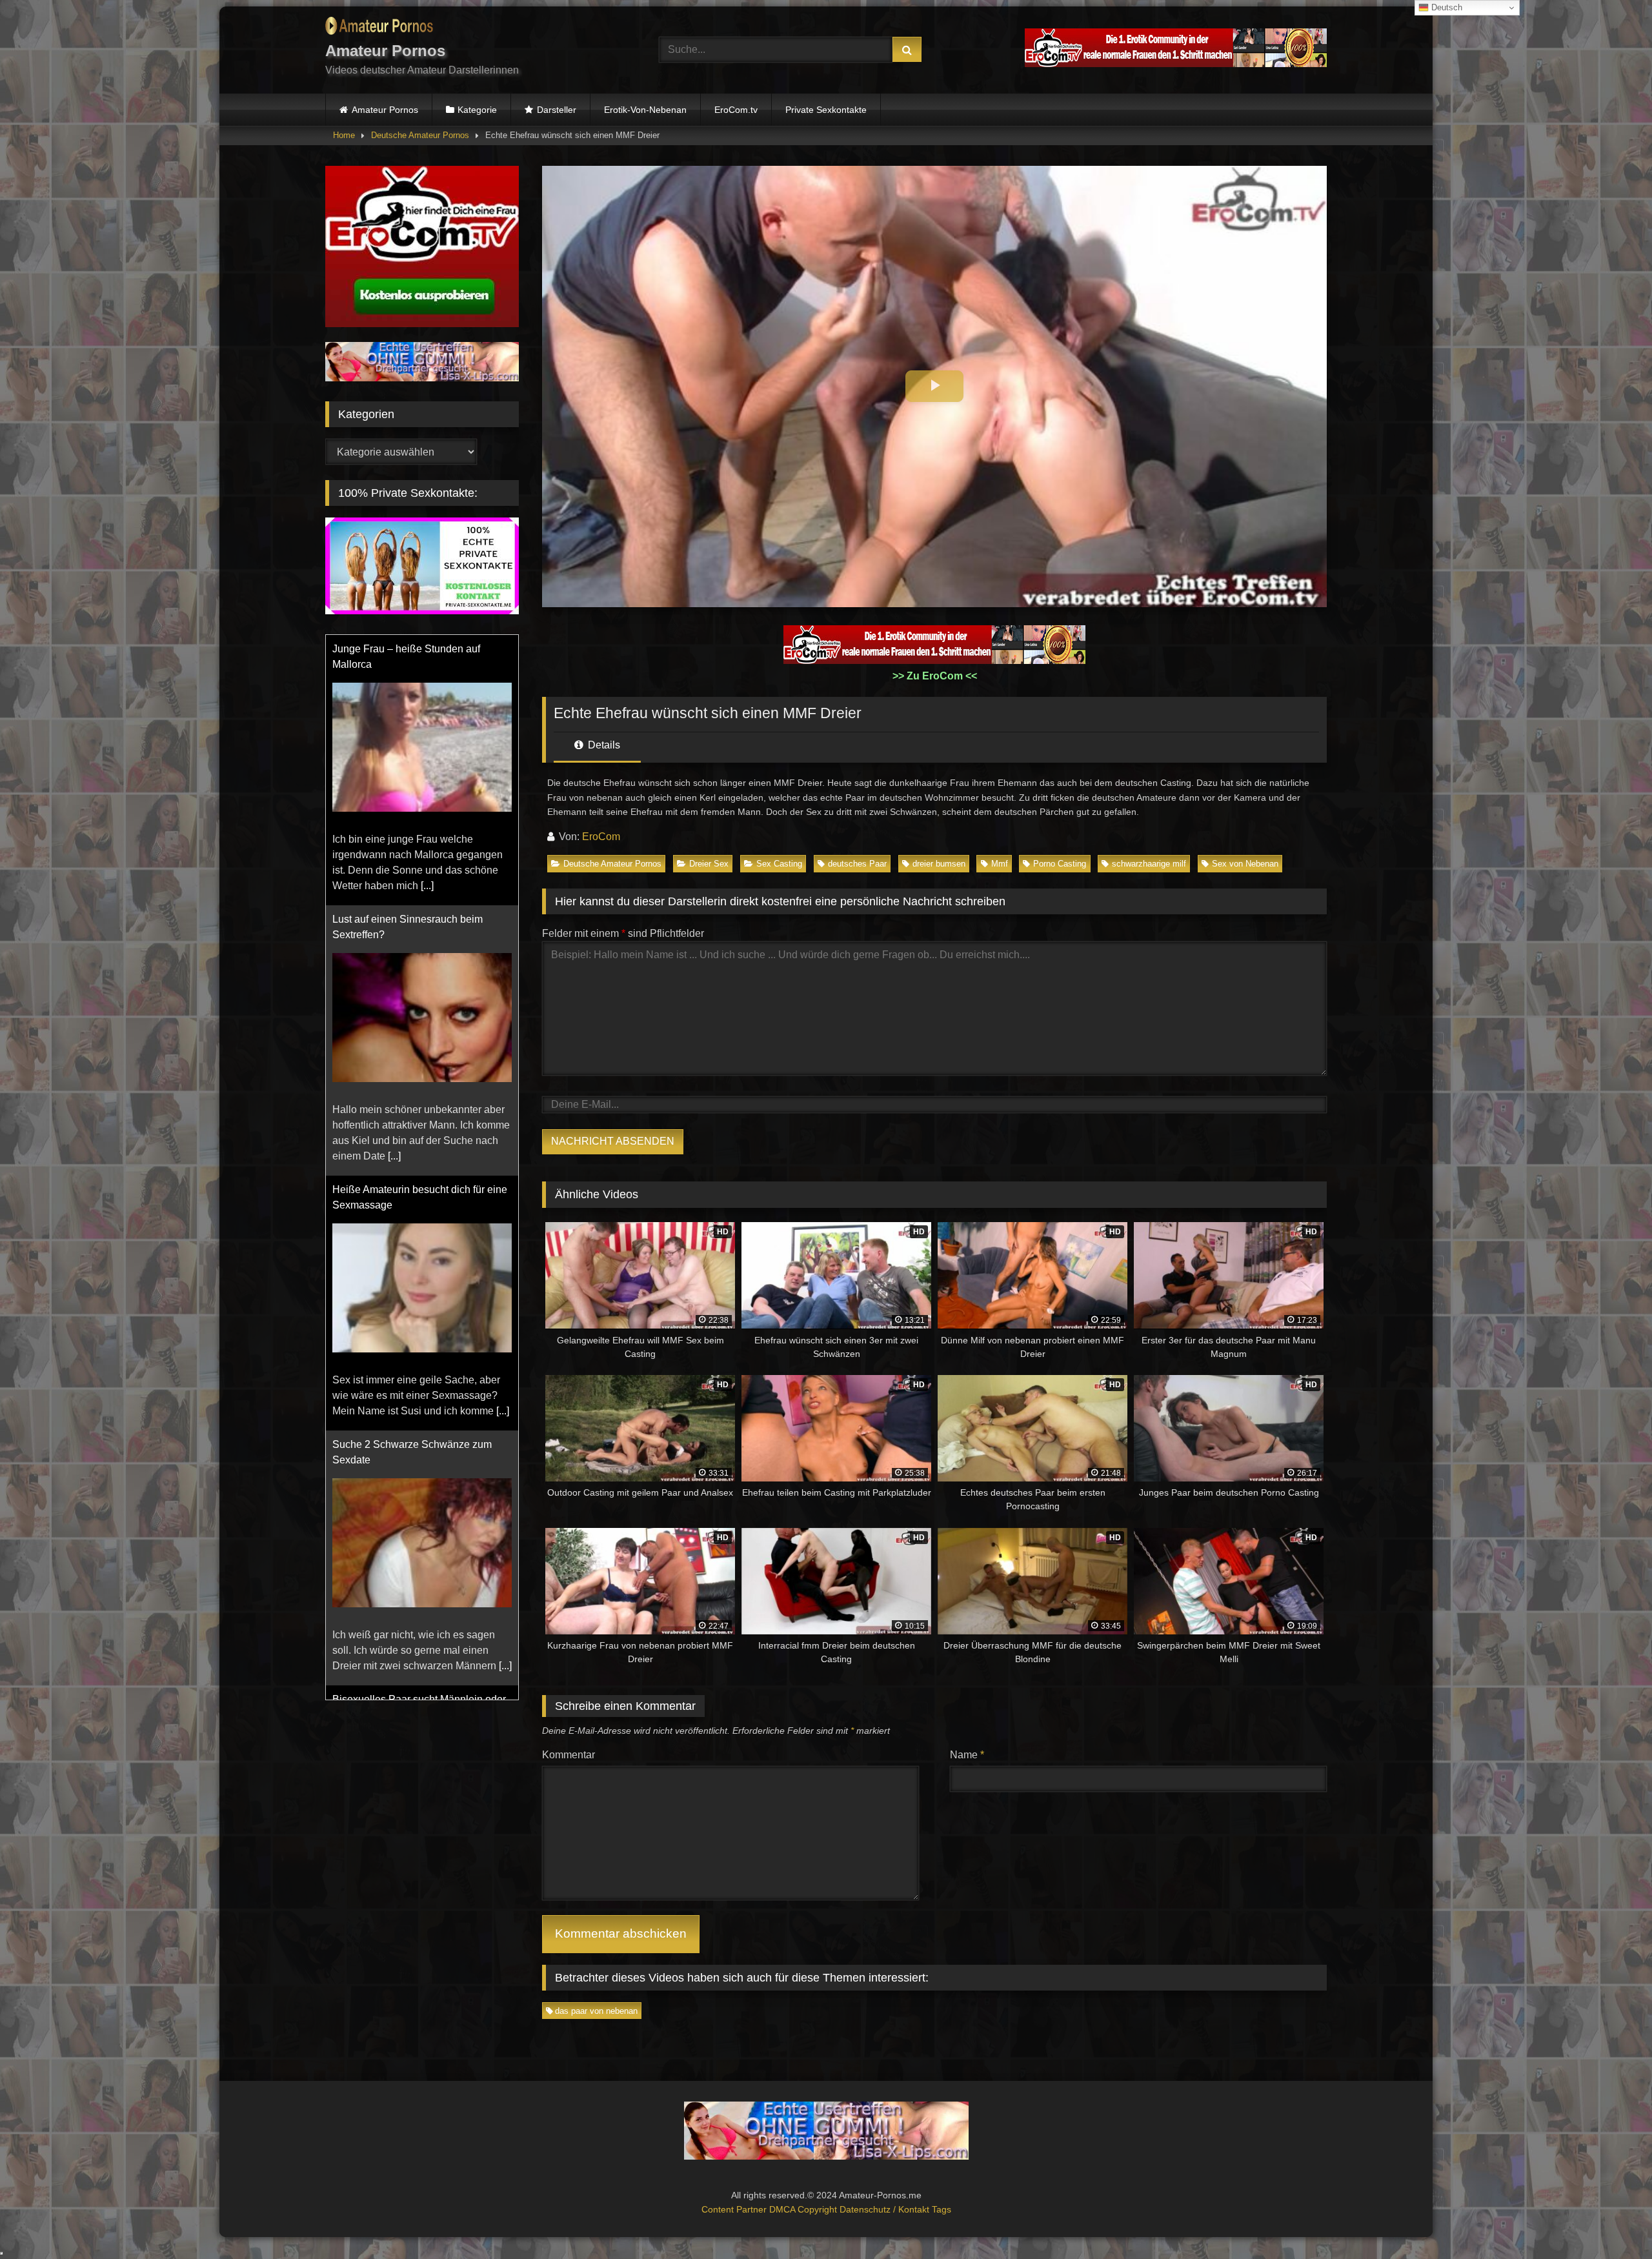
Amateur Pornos (385, 110)
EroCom (601, 837)
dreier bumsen (939, 864)
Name (967, 1755)
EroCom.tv (736, 110)
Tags (942, 2209)
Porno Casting (1060, 864)
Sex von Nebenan (1245, 864)
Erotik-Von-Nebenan (645, 110)
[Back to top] (1612, 2221)
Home (344, 135)
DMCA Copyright (804, 2209)
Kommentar (569, 1755)
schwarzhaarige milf (1149, 864)
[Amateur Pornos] (379, 28)
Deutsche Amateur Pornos (420, 135)
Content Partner (735, 2209)
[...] (394, 886)
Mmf (1000, 864)
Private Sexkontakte (826, 110)
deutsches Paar (857, 864)
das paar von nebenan (596, 2011)
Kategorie (477, 110)
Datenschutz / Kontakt (886, 2209)
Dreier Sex (709, 864)
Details (603, 745)
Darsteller (557, 110)
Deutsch (1445, 7)
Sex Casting (779, 864)
